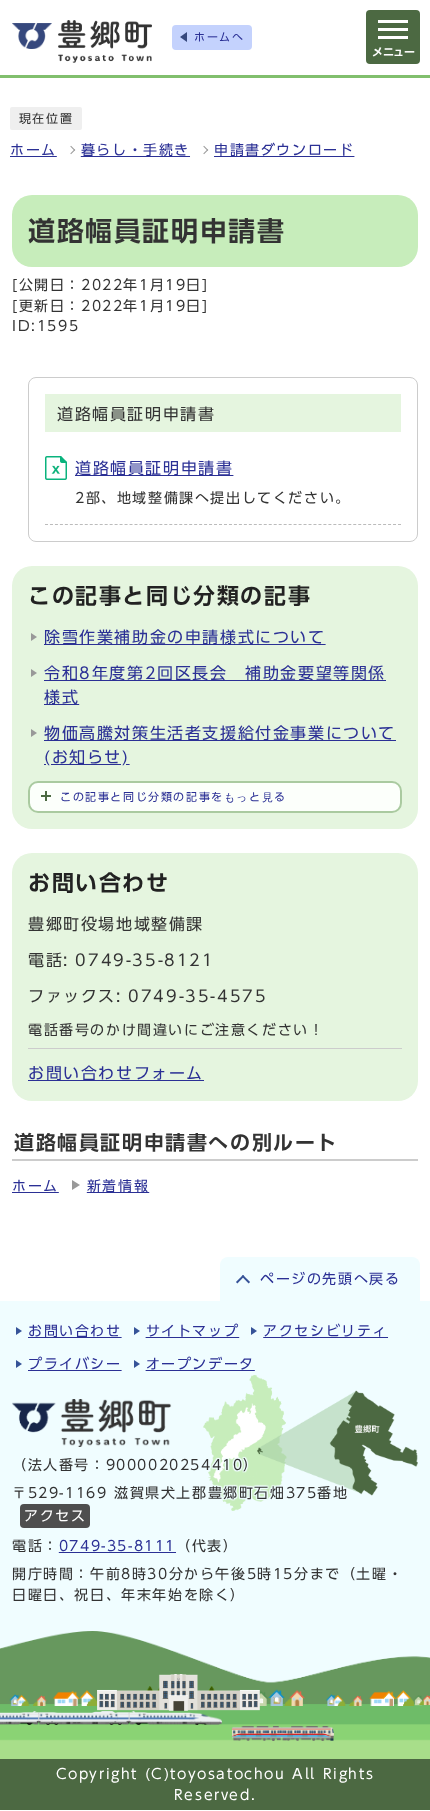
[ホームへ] (82, 41)
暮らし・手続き (135, 150)
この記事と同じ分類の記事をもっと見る (173, 796)
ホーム (33, 150)
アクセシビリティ (325, 1331)
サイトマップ (193, 1331)
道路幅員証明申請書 (154, 468)
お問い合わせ (75, 1331)
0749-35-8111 (117, 1546)
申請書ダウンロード (284, 150)
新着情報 (118, 1186)
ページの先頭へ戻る (330, 1279)
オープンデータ (200, 1364)
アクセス (55, 1516)
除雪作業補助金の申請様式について (185, 637)
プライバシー (75, 1364)
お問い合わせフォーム (116, 1073)
